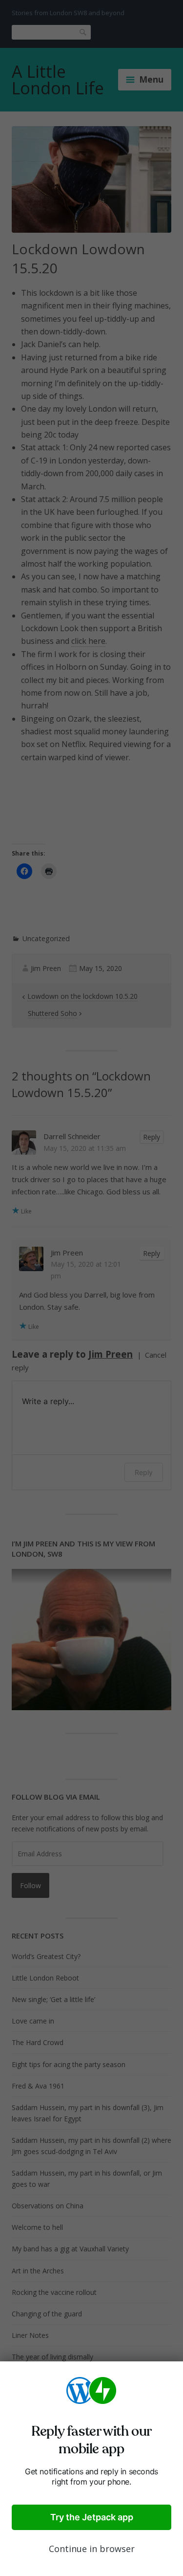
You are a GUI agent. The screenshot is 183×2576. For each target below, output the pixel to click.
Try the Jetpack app (92, 2517)
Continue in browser (92, 2549)
